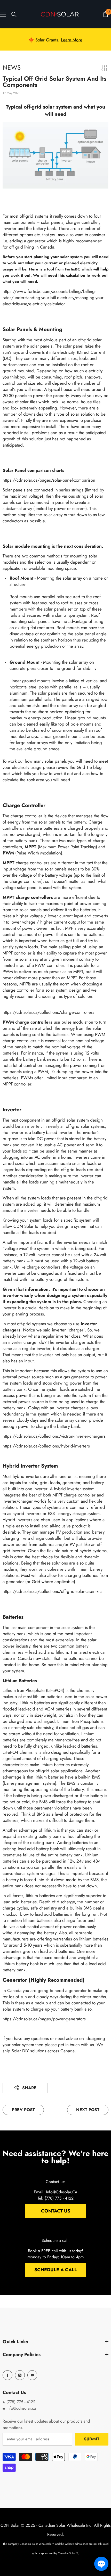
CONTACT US (56, 2211)
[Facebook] (7, 2375)
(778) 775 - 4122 (20, 2402)
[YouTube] (32, 2375)
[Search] (14, 14)
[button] (101, 2564)
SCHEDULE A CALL (56, 2270)
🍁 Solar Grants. (55, 39)
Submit (92, 2439)
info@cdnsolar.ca (21, 2408)
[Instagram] (20, 2375)
